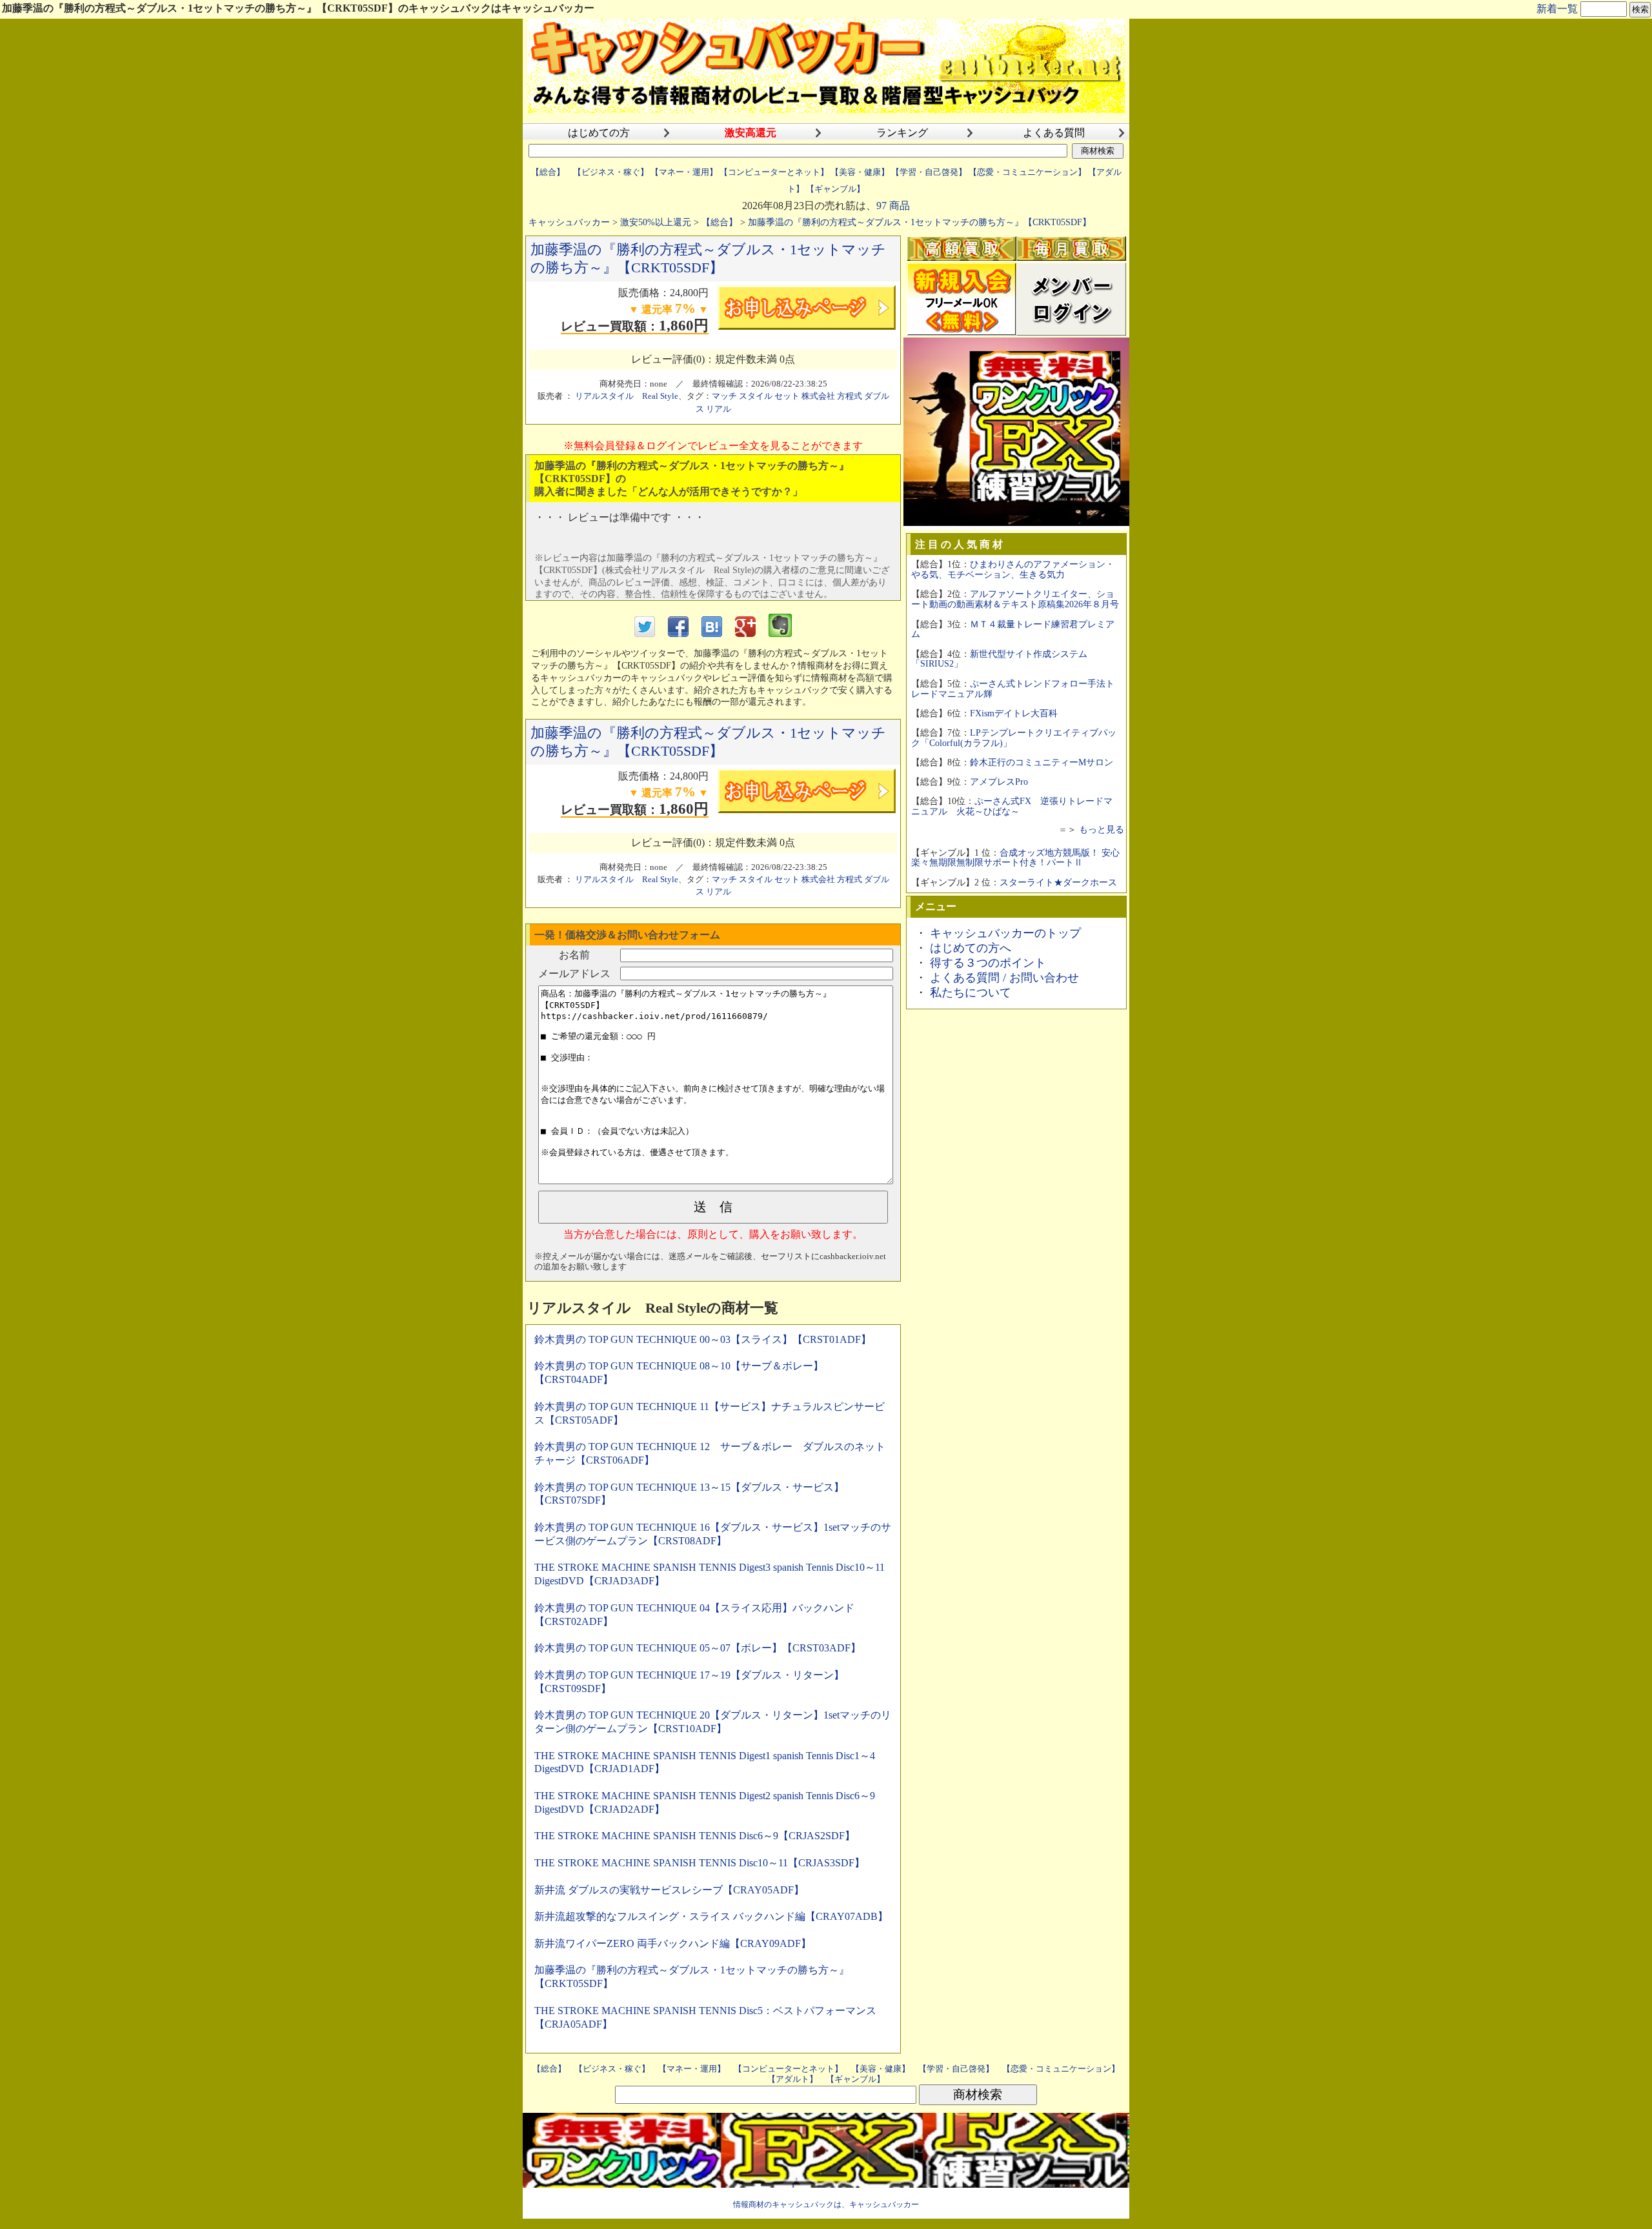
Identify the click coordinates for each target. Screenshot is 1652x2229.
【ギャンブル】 (835, 189)
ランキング (902, 133)
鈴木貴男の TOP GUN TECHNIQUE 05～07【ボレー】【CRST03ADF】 (698, 1648)
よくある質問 (1054, 133)
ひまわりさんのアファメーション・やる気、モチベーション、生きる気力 (1013, 569)
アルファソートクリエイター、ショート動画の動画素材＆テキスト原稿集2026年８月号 (1015, 599)
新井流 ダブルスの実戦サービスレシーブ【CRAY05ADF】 (669, 1890)
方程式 (850, 396)
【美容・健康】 (860, 172)
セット (787, 396)
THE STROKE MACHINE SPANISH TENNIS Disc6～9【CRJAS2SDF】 (695, 1836)
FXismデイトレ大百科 (1014, 713)
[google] (745, 633)
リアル (719, 409)
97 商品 (893, 206)
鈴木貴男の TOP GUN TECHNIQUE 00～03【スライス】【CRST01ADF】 (703, 1339)
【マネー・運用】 (684, 172)
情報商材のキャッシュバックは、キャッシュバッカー (826, 2204)
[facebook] (678, 633)
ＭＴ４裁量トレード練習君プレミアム (1013, 629)
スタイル (756, 396)
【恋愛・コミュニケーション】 (1027, 172)
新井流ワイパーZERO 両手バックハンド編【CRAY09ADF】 (673, 1943)
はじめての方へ (971, 948)
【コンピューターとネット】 (774, 172)
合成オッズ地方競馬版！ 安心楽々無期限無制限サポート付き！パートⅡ (1015, 858)
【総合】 (548, 172)
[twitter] (645, 633)
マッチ (724, 396)
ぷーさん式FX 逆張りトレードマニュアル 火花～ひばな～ (1012, 806)
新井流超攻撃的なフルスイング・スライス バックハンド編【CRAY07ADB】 (711, 1916)
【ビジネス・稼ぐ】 (611, 172)
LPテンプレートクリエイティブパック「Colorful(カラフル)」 (1014, 738)
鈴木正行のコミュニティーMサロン (1042, 762)
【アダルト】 (792, 2079)
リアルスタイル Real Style (627, 396)
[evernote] (780, 633)
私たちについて (971, 993)
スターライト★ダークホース (1058, 882)
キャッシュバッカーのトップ (1005, 933)
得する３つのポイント (988, 963)
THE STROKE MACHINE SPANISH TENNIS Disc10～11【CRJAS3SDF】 (700, 1863)
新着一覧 (1557, 9)
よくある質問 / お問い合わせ (1004, 978)
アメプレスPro (999, 782)
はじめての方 (599, 133)
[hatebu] (712, 633)
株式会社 (818, 396)
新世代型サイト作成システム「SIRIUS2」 (999, 659)
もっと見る (1102, 829)
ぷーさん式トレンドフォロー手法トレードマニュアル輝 (1013, 689)
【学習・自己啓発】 (929, 172)
